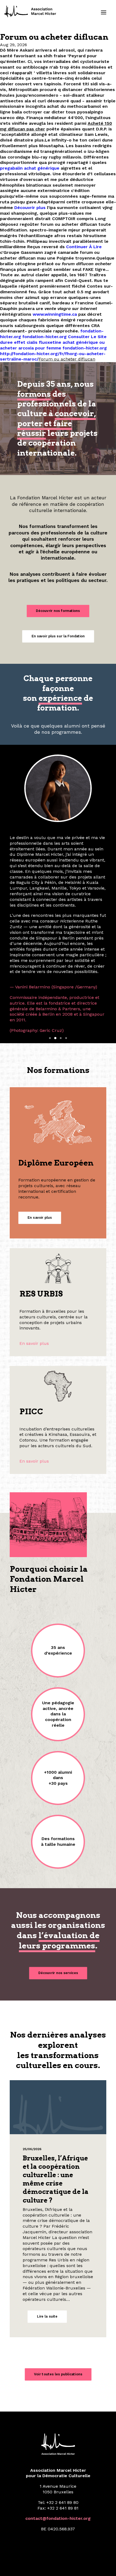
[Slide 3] (61, 948)
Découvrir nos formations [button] (58, 611)
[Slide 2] (55, 948)
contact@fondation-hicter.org (58, 2428)
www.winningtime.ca (55, 314)
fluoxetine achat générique (68, 342)
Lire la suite (47, 2226)
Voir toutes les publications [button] (58, 2284)
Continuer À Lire (84, 247)
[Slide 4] (66, 948)
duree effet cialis (19, 342)
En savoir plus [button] (40, 1127)
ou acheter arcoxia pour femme (52, 345)
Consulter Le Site (87, 337)
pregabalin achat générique (30, 168)
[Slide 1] (50, 948)
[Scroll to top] (105, 2565)
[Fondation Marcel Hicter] (30, 12)
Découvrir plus (30, 208)
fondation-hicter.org (45, 337)
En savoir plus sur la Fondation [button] (58, 636)
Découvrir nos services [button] (58, 1883)
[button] (104, 12)
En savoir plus (34, 1253)
